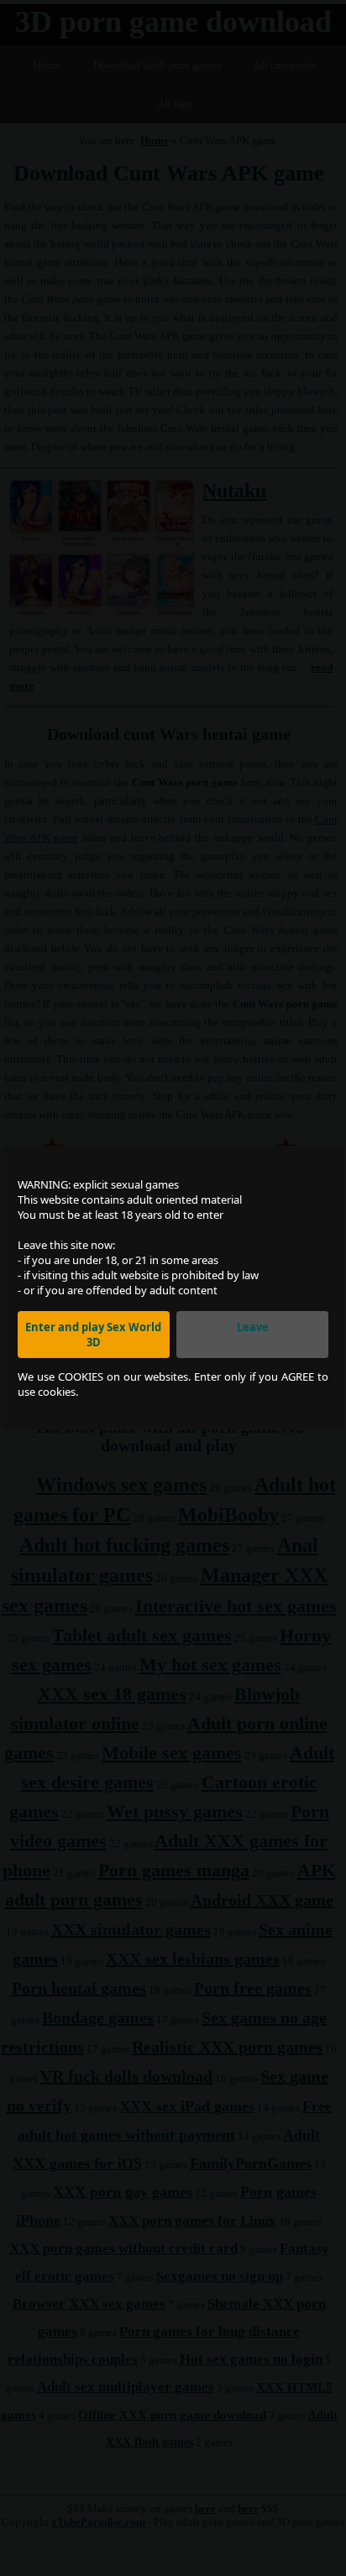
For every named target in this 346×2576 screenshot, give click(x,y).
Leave (253, 1327)
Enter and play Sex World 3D (93, 1335)
